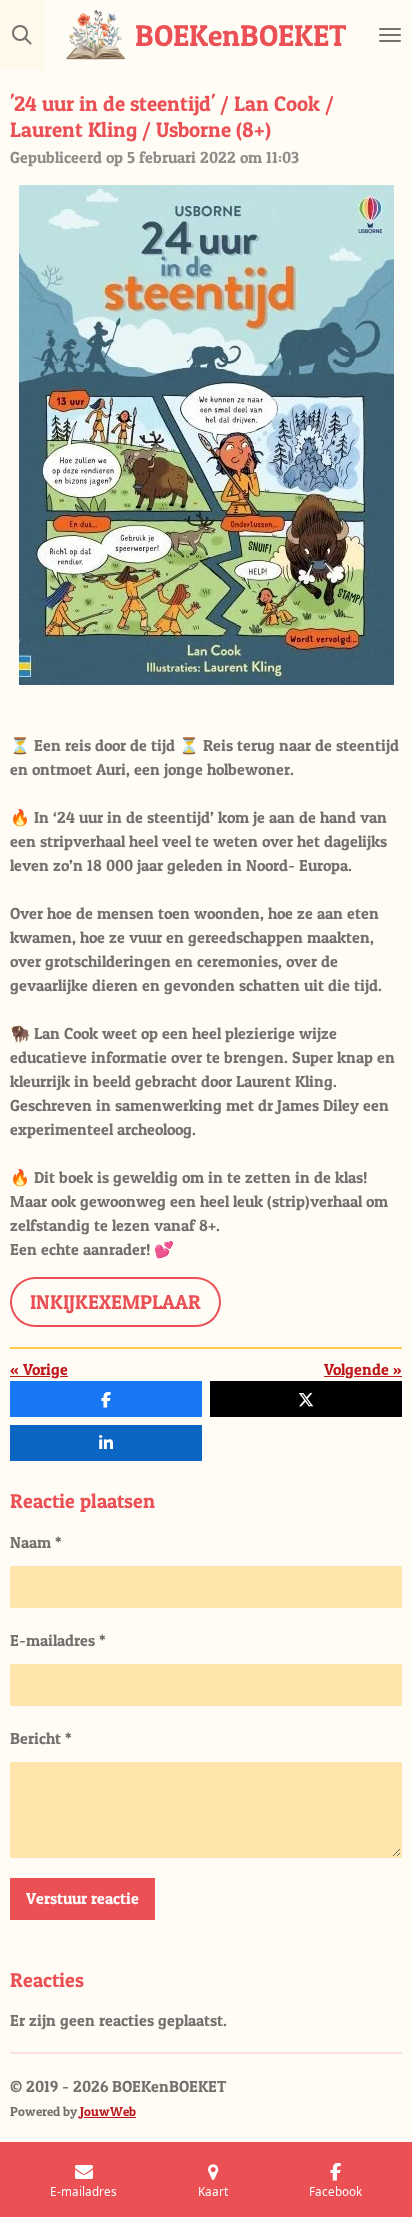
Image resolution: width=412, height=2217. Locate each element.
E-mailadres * (58, 1640)
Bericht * (41, 1738)
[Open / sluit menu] (390, 35)
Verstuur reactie (82, 1898)
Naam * (36, 1542)
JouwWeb (108, 2111)
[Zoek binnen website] (22, 35)
